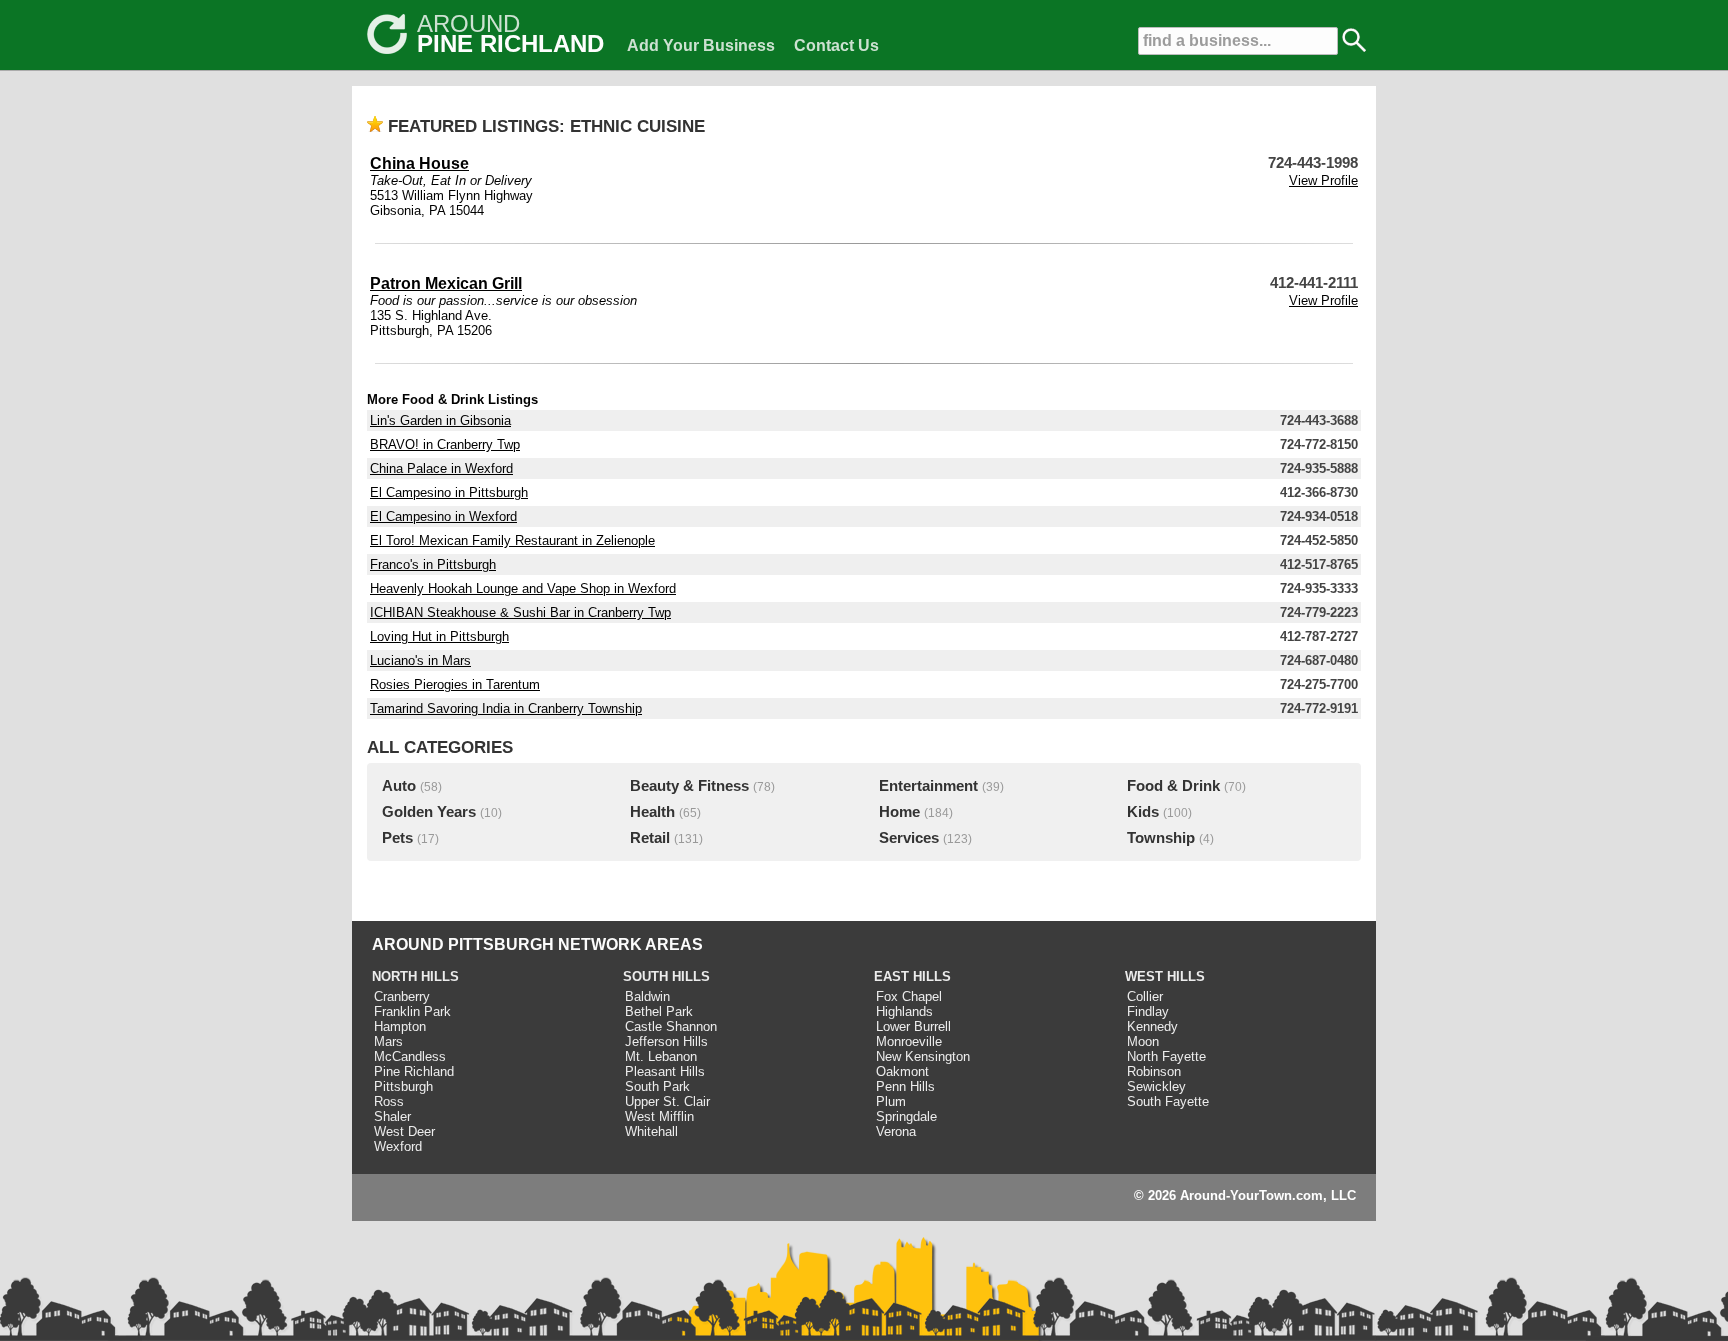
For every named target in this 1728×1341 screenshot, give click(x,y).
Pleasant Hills (665, 1071)
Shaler (392, 1116)
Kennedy (1152, 1026)
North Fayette (1166, 1056)
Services (909, 838)
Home (899, 812)
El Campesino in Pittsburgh (449, 492)
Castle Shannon (671, 1026)
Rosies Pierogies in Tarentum (455, 684)
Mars (388, 1041)
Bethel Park (659, 1011)
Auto (399, 786)
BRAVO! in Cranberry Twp (445, 444)
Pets (397, 838)
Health (652, 812)
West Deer (404, 1131)
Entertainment (928, 786)
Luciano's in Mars (420, 660)
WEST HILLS (1165, 976)
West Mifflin (659, 1116)
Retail (650, 838)
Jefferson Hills (666, 1041)
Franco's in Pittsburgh (433, 564)
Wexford (398, 1146)
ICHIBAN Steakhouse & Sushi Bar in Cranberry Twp (520, 612)
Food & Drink (1173, 786)
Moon (1143, 1041)
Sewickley (1156, 1086)
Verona (896, 1131)
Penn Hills (905, 1086)
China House (419, 163)
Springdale (906, 1116)
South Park (657, 1086)
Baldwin (647, 996)
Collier (1145, 996)
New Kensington (923, 1056)
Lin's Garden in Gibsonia (440, 420)
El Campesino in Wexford (443, 516)
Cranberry (402, 996)
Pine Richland (414, 1071)
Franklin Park (412, 1011)
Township (1161, 838)
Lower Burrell (913, 1026)
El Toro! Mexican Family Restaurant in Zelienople (512, 540)
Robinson (1154, 1071)
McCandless (410, 1056)
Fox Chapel (909, 996)
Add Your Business (701, 45)
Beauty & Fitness (689, 786)
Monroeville (909, 1041)
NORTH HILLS (415, 976)
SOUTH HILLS (666, 976)
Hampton (400, 1026)
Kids (1143, 812)
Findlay (1148, 1011)
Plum (891, 1101)
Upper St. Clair (667, 1101)
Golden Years (429, 812)
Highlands (904, 1011)
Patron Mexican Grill (446, 283)
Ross (389, 1101)
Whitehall (651, 1131)
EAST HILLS (912, 976)
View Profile (1323, 180)
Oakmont (902, 1071)
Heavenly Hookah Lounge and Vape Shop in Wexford (523, 588)
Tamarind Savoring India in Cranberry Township (506, 708)
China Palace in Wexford (441, 468)
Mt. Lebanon (661, 1056)
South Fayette (1168, 1101)
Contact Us (836, 45)
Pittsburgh (403, 1086)
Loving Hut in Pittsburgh (439, 636)
